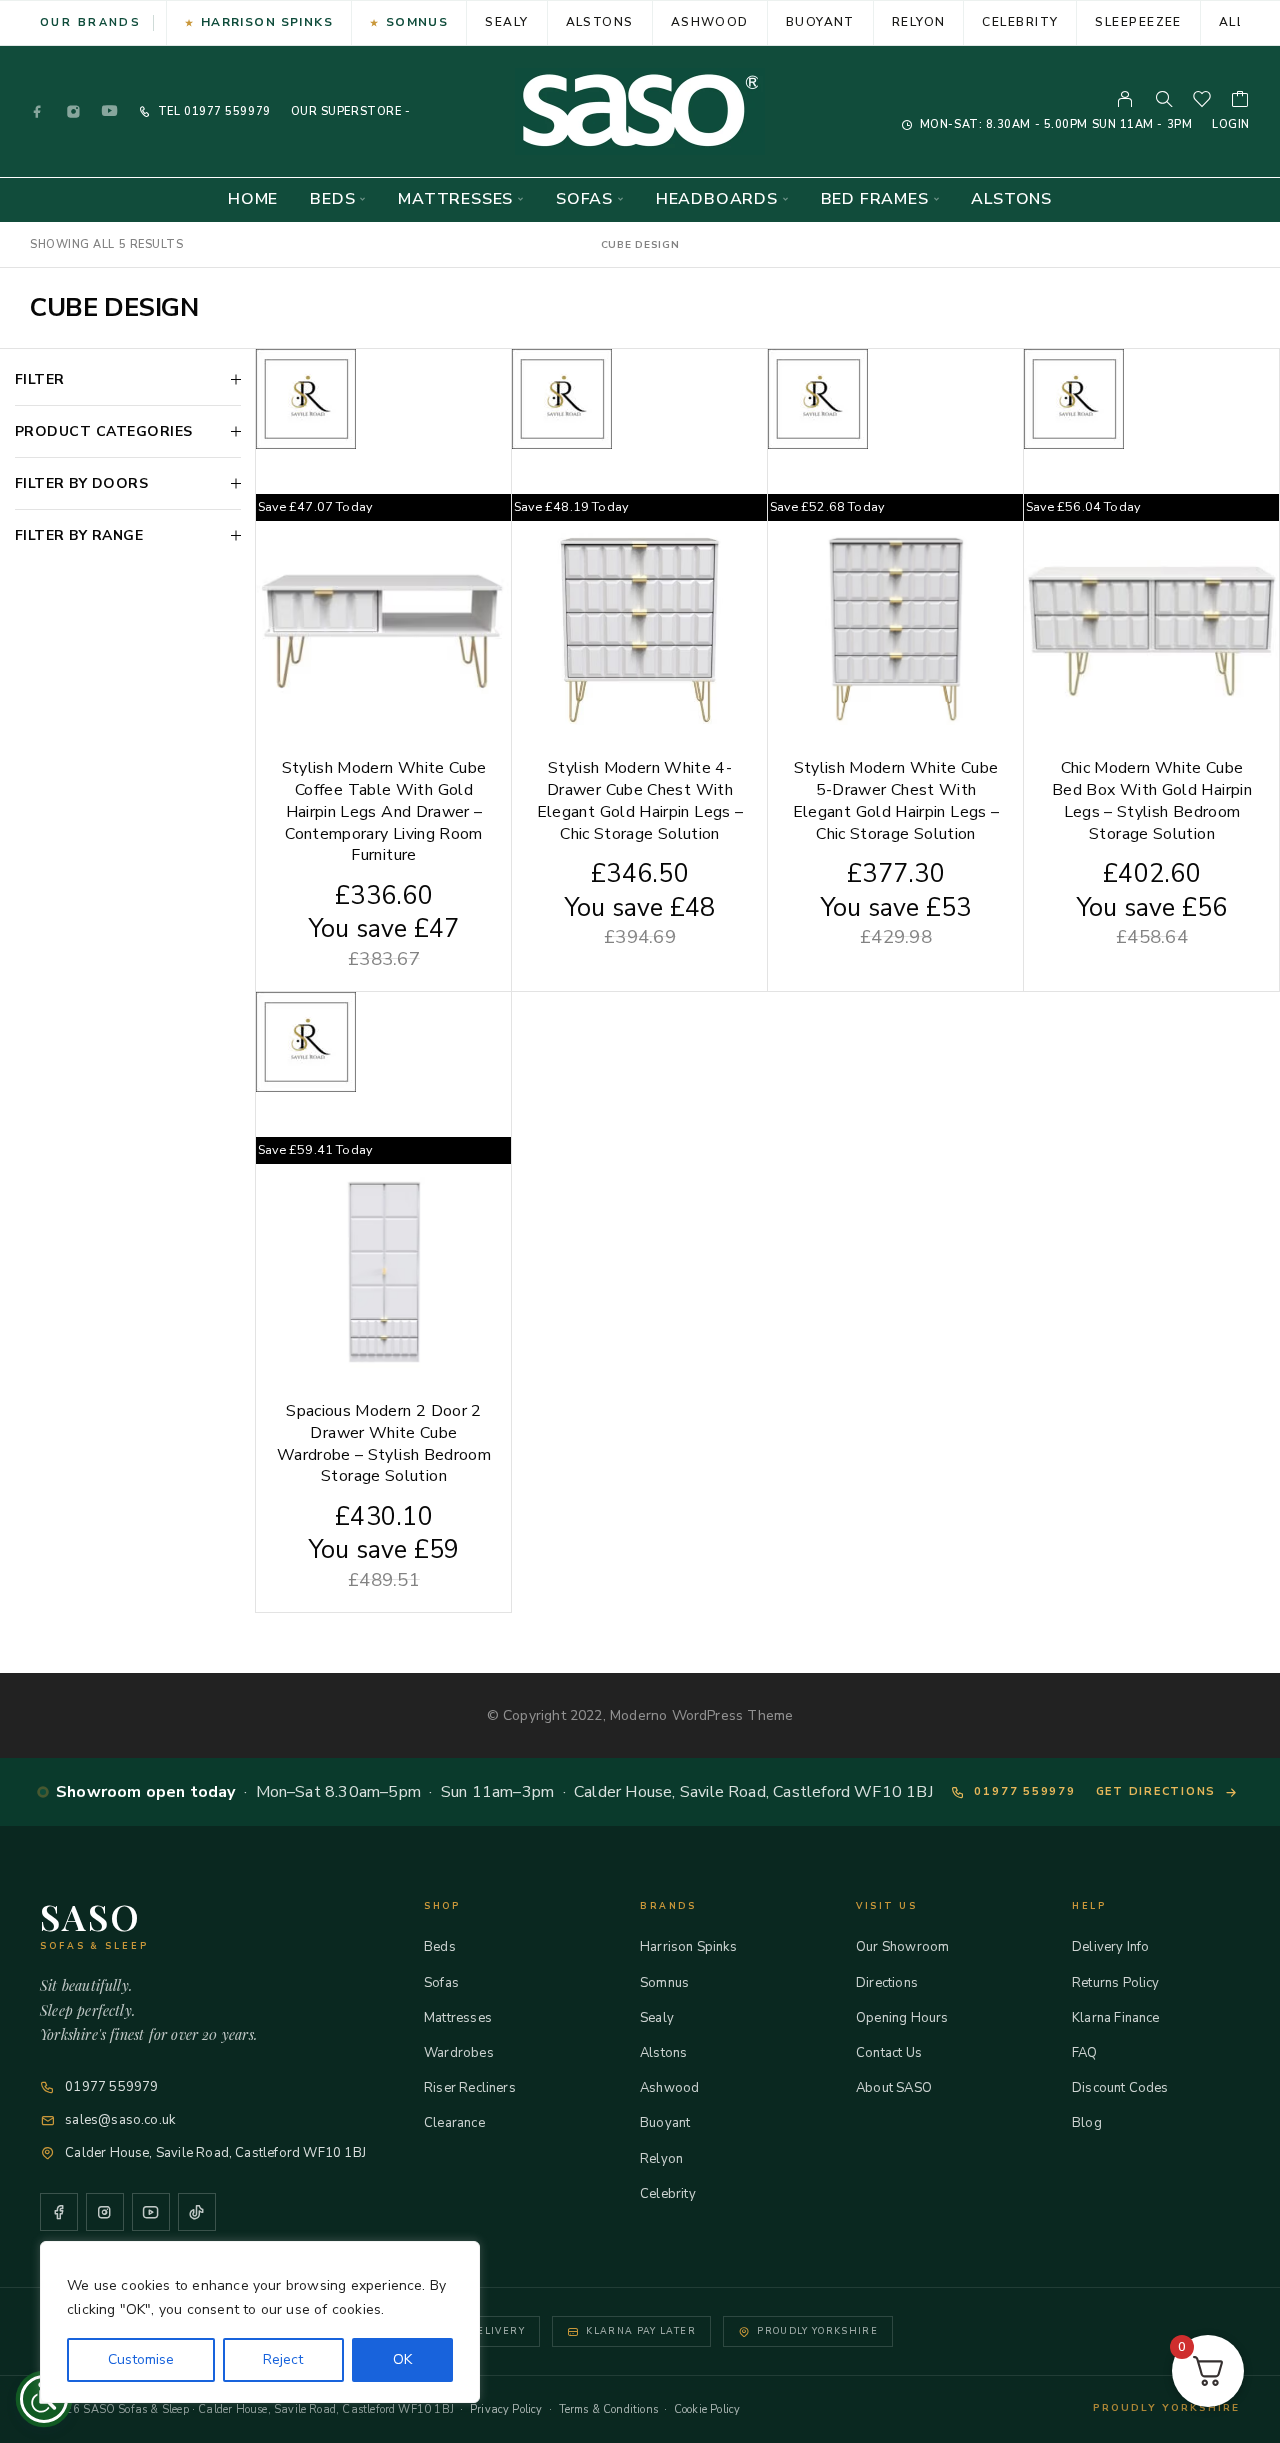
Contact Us (889, 2053)
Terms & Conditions (608, 2409)
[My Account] (1125, 99)
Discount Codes (1120, 2088)
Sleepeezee (1138, 22)
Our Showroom (902, 1947)
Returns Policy (1116, 1983)
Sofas (584, 199)
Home (253, 199)
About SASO (894, 2088)
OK (402, 2359)
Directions (887, 1983)
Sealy (506, 22)
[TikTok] (197, 2212)
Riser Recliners (470, 2088)
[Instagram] (74, 111)
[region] (260, 2322)
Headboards (717, 199)
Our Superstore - (351, 111)
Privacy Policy (506, 2409)
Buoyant (820, 22)
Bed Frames (875, 199)
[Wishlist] (1202, 102)
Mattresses (455, 199)
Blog (1087, 2123)
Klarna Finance (1116, 2018)
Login (1231, 124)
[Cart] (1240, 102)
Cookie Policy (707, 2409)
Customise (141, 2359)
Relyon (919, 22)
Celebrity (1020, 22)
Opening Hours (902, 2018)
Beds (332, 199)
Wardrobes (459, 2053)
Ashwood (710, 22)
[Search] (1164, 99)
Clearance (454, 2123)
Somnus (417, 22)
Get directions (1156, 1791)
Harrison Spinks (267, 22)
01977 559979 (225, 111)
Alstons (600, 22)
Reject (283, 2359)
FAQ (1085, 2053)
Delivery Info (1110, 1947)
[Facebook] (38, 111)
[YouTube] (110, 111)
